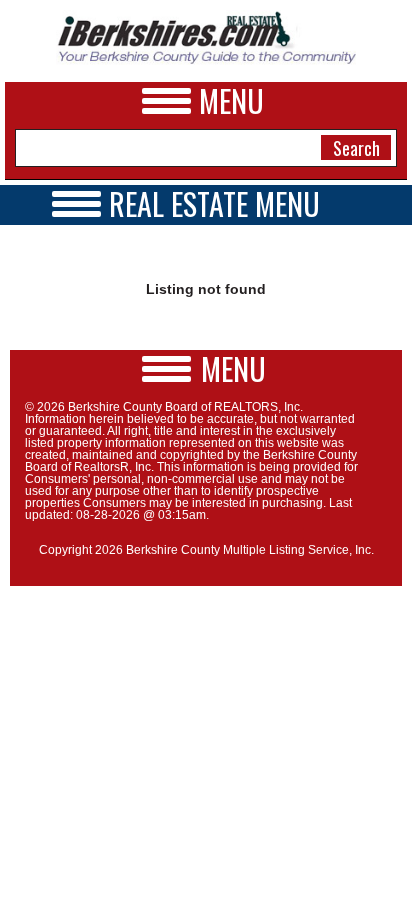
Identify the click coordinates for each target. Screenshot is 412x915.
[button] (206, 368)
